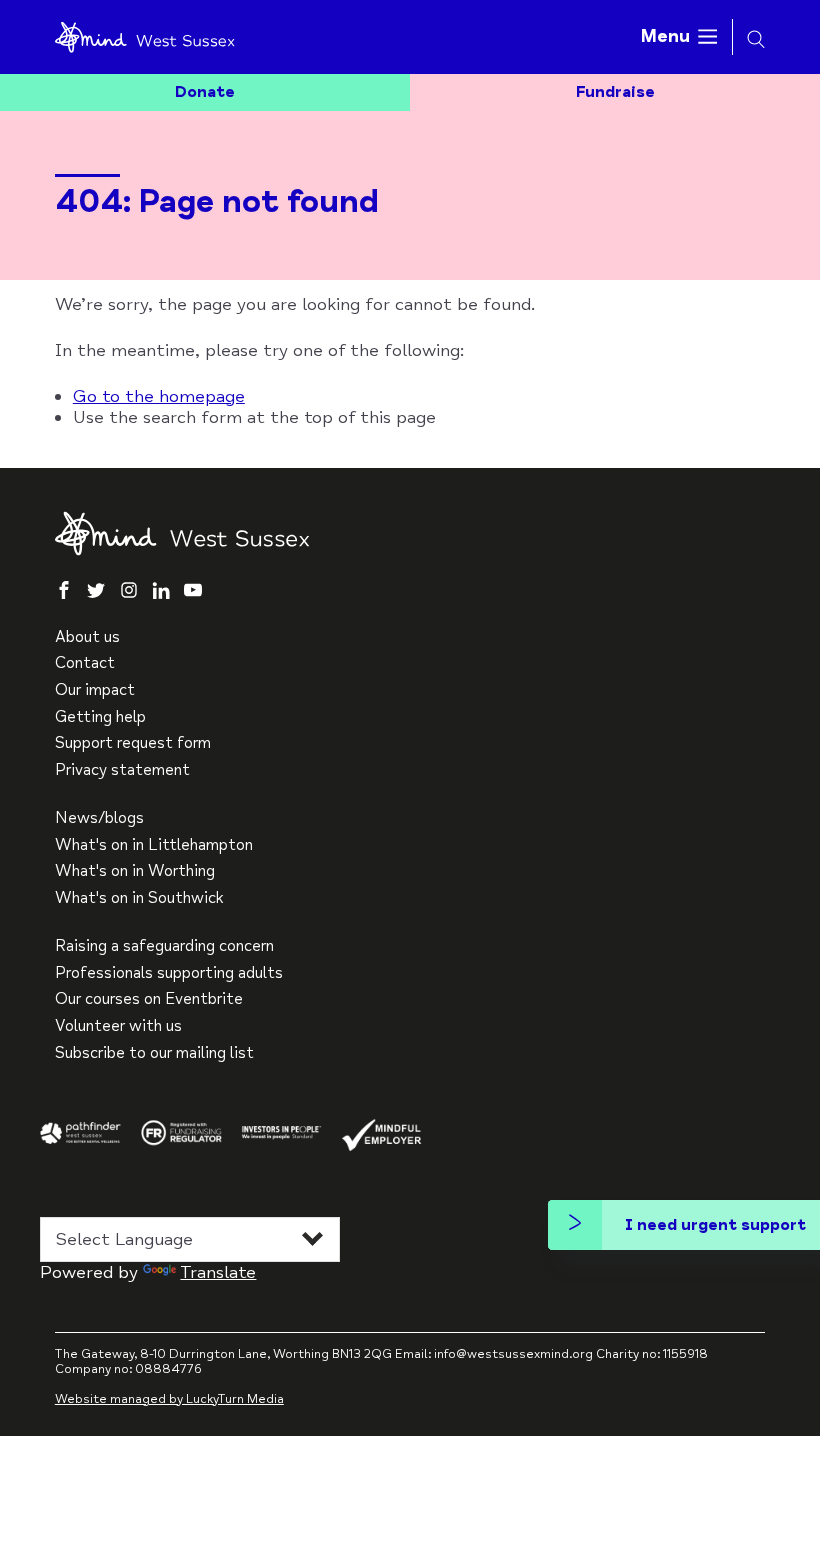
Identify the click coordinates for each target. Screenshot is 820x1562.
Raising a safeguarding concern (164, 946)
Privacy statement (122, 770)
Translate (218, 1272)
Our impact (95, 690)
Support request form (133, 743)
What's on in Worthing (135, 871)
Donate (205, 92)
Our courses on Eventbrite (149, 999)
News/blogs (99, 818)
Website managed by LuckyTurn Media (169, 1399)
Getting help (100, 717)
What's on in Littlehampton (154, 845)
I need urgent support (715, 1225)
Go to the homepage (159, 396)
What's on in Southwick (139, 898)
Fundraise (615, 92)
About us (87, 637)
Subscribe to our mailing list (154, 1053)
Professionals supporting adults (169, 973)
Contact (85, 663)
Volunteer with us (118, 1026)
